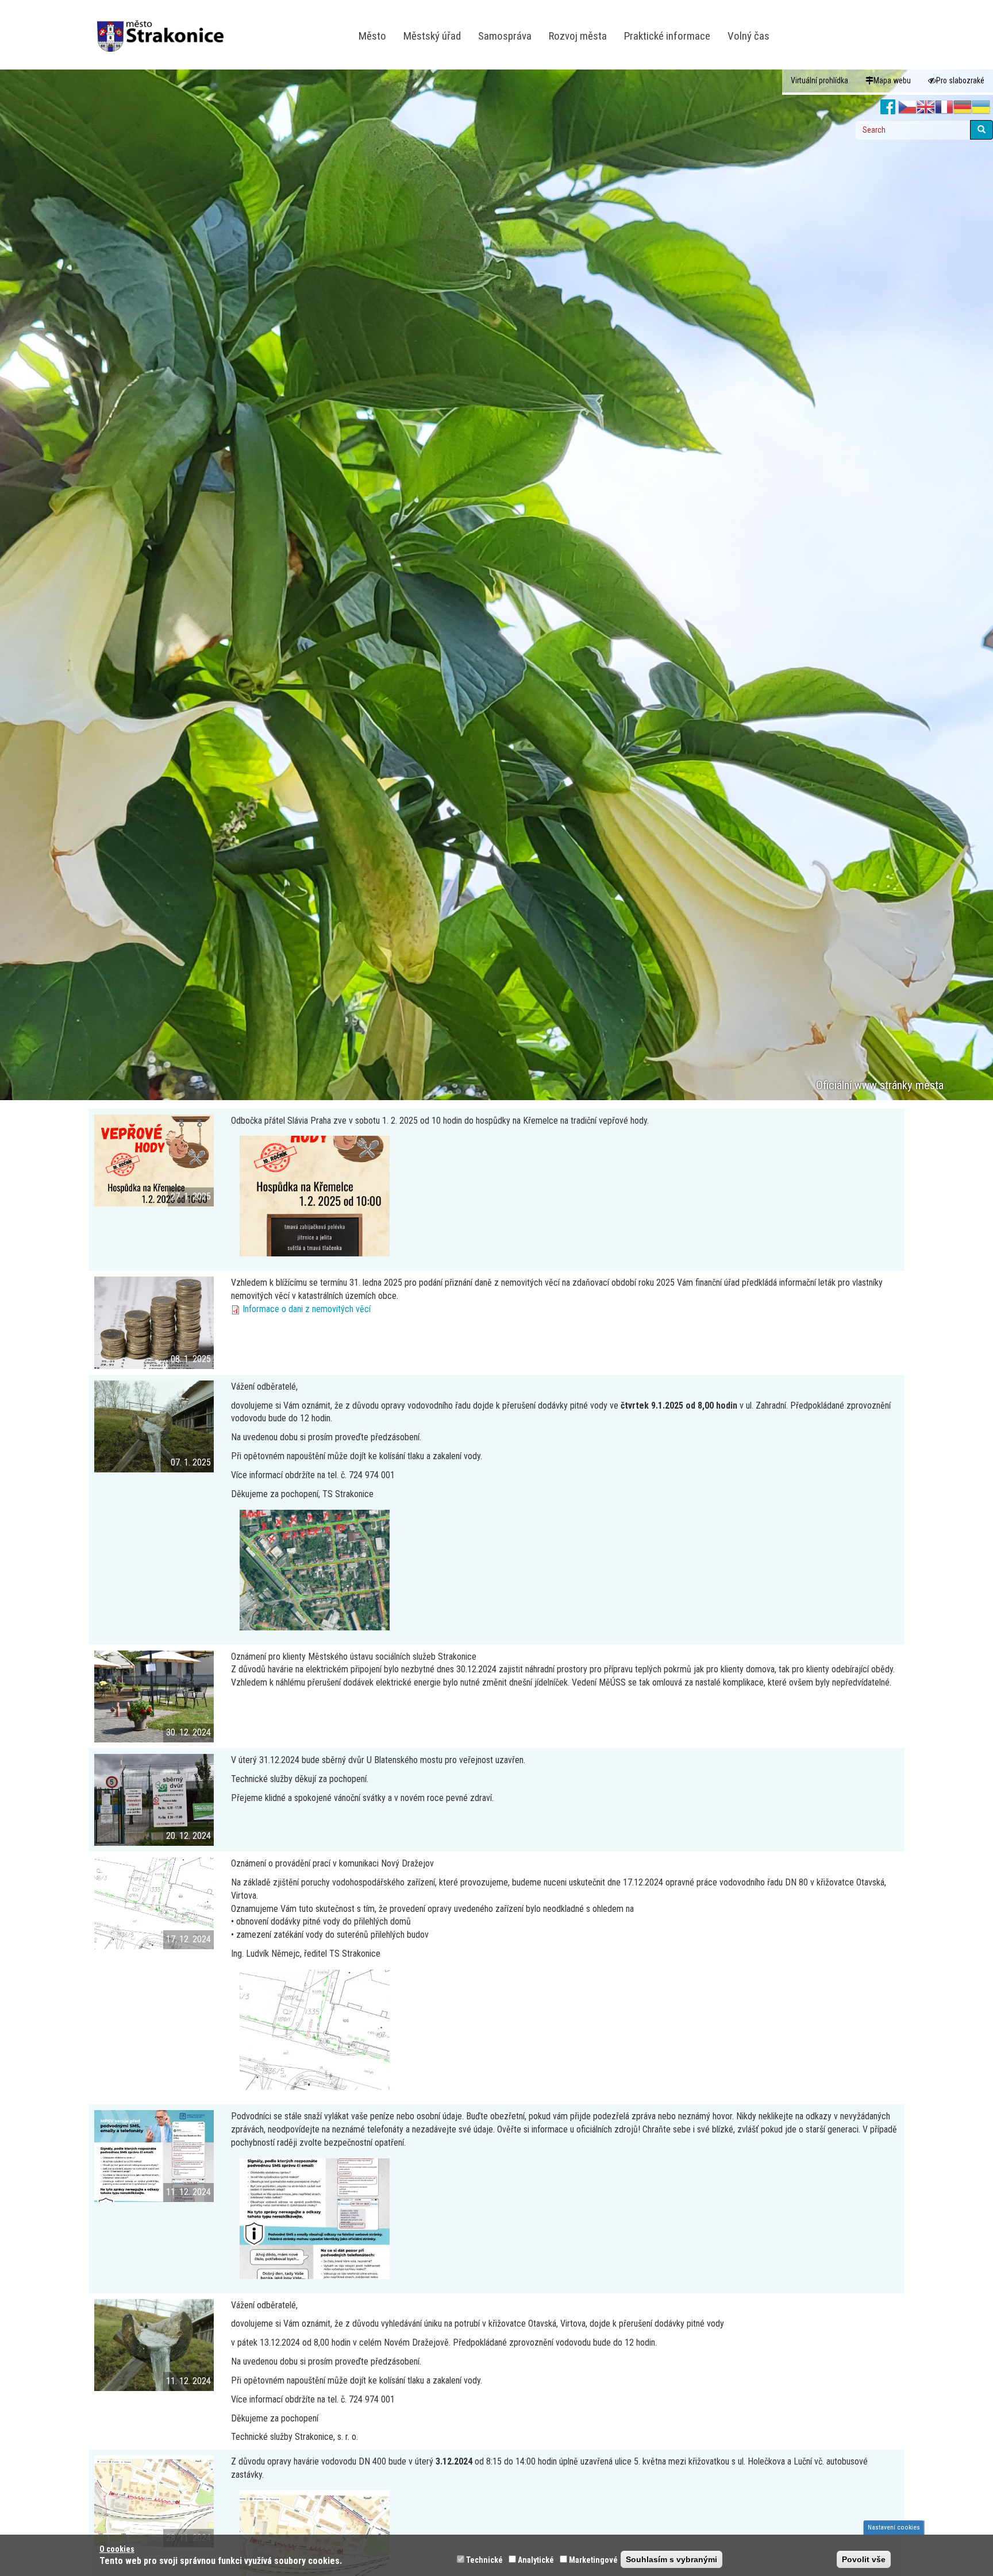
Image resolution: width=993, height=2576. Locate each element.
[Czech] (907, 107)
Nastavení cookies (894, 2527)
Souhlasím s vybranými (671, 2559)
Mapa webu (892, 80)
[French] (944, 107)
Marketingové (593, 2560)
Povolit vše (864, 2559)
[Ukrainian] (981, 107)
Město (372, 36)
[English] (926, 107)
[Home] (165, 28)
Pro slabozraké (960, 80)
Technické (484, 2560)
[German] (963, 107)
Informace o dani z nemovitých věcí (307, 1309)
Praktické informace (667, 36)
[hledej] (982, 130)
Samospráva (505, 36)
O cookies (117, 2549)
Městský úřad (432, 36)
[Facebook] (888, 107)
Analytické (536, 2560)
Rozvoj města (578, 36)
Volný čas (748, 36)
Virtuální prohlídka (819, 80)
